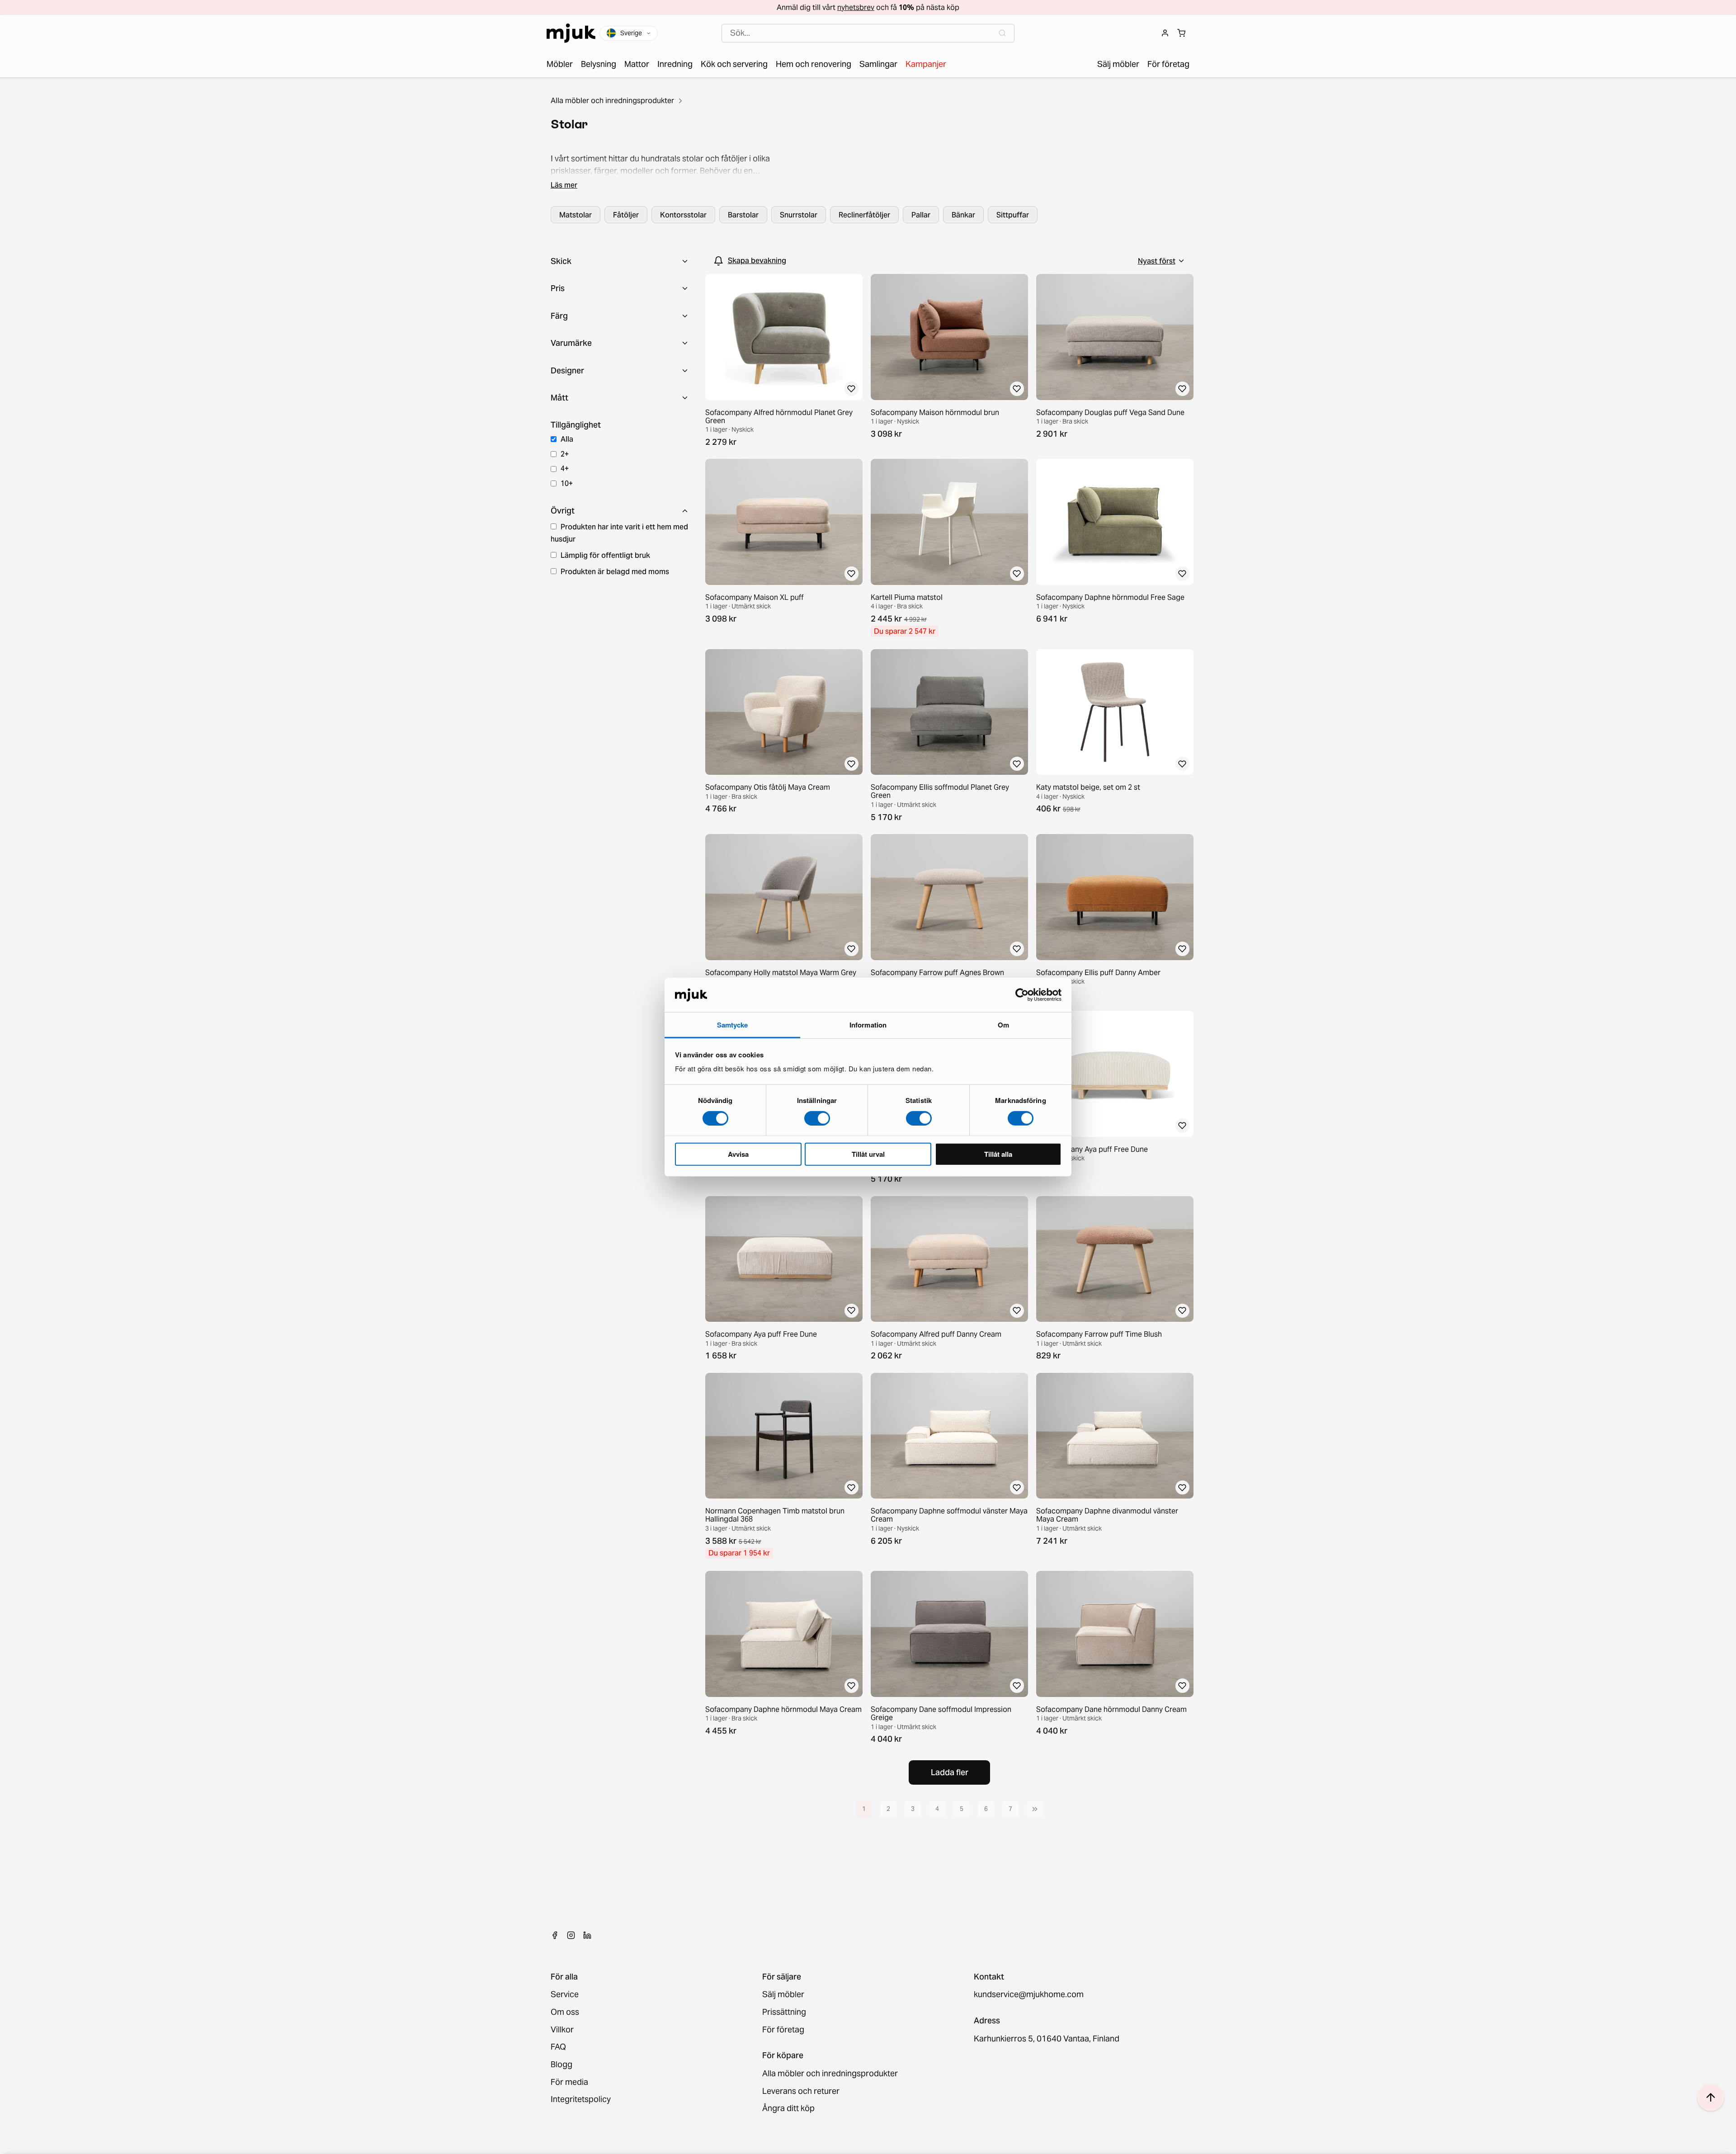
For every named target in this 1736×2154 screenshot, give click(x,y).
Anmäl (868, 1124)
